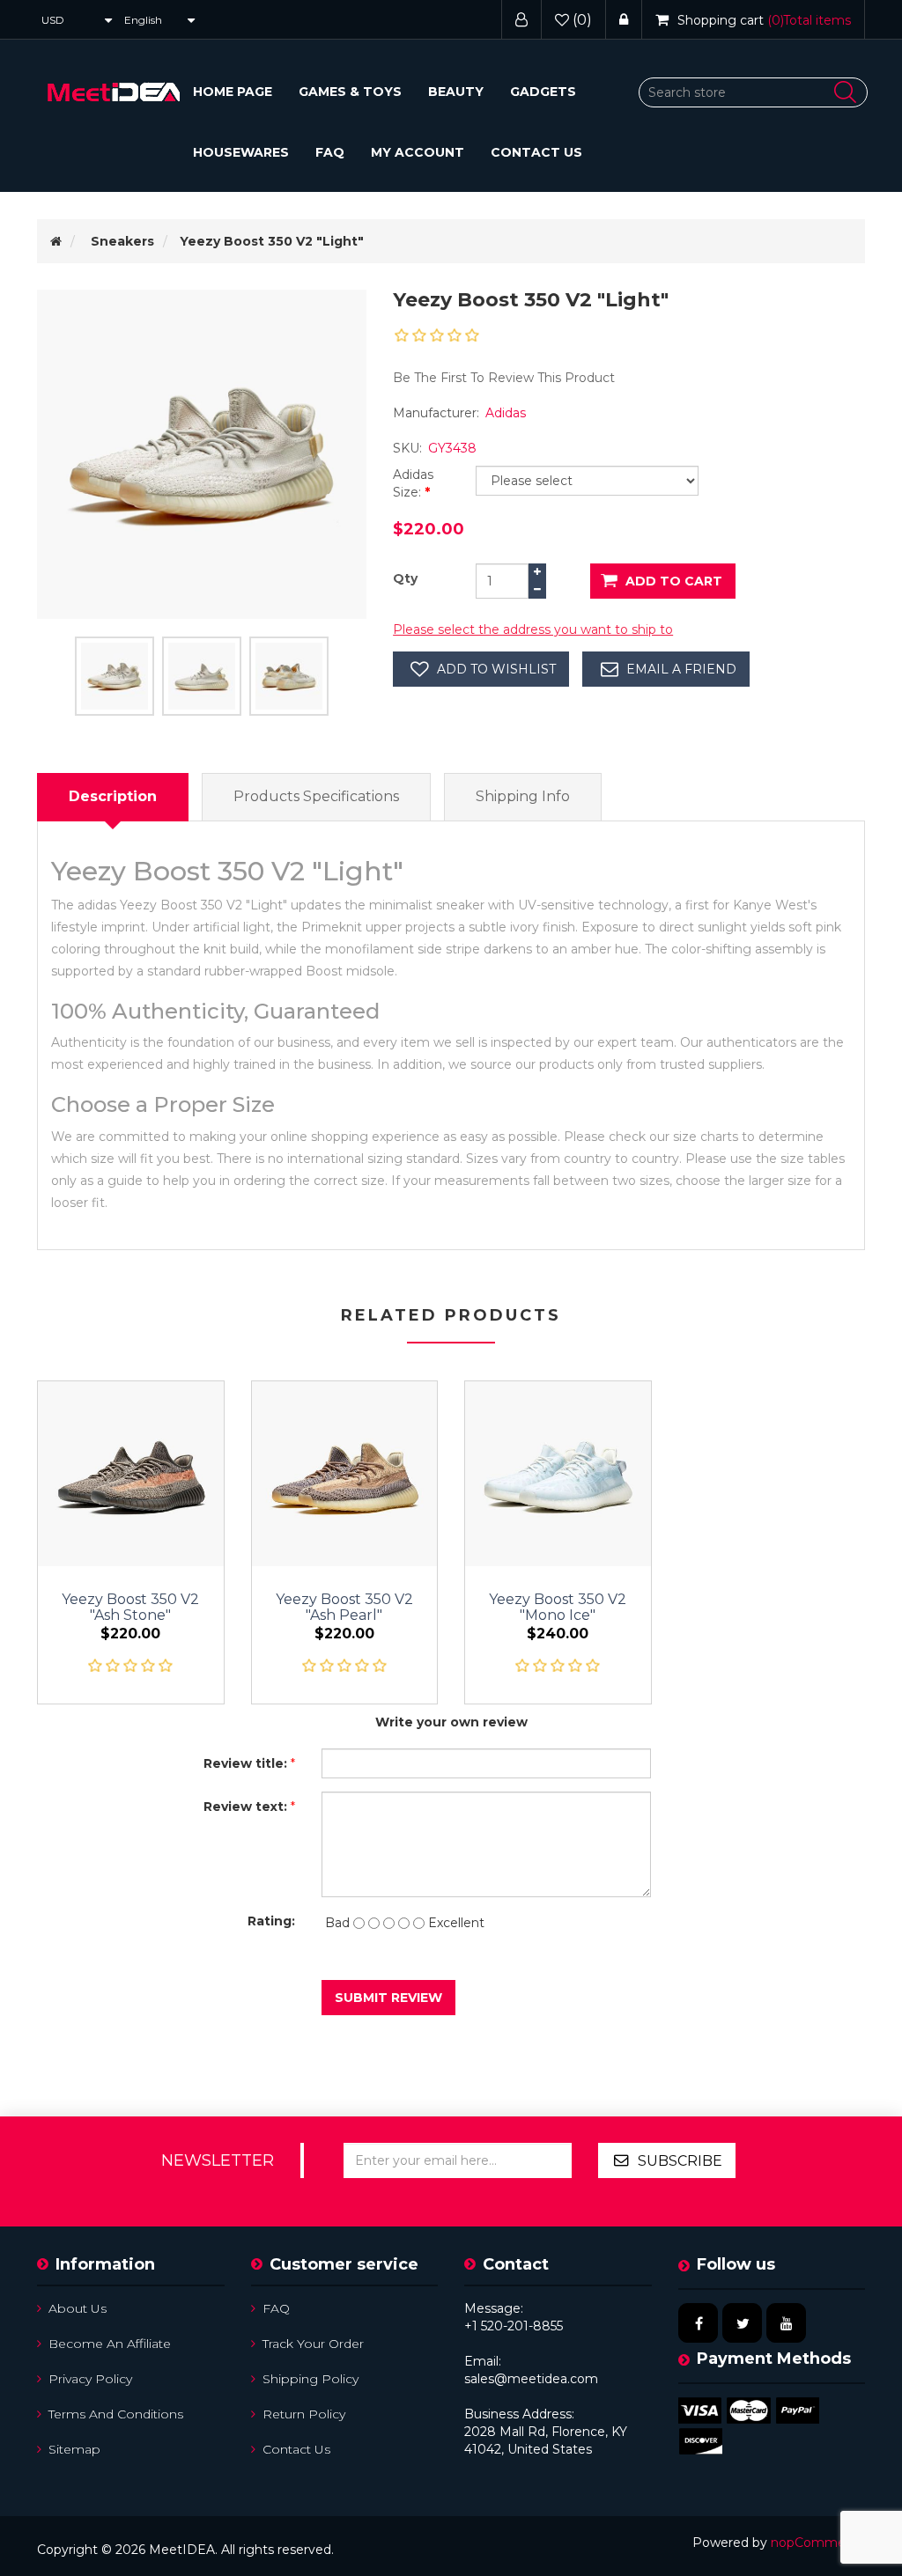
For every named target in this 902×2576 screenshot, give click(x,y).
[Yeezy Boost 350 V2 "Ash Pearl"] (345, 1474)
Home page (233, 92)
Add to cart (674, 581)
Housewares (241, 152)
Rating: (271, 1921)
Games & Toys (350, 92)
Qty (405, 578)
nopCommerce (818, 2543)
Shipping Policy (311, 2379)
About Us (78, 2308)
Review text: (245, 1807)
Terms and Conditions (116, 2414)
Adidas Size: (413, 483)
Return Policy (304, 2414)
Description (113, 796)
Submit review (388, 1998)
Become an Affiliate (110, 2344)
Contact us (536, 152)
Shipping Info (523, 796)
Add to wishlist (496, 669)
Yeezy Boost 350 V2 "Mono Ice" (558, 1608)
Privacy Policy (90, 2379)
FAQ (330, 152)
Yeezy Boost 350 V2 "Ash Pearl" (344, 1608)
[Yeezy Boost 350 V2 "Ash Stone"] (131, 1474)
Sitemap (74, 2449)
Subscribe (680, 2161)
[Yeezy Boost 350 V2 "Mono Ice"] (558, 1474)
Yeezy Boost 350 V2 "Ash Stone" (130, 1608)
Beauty (456, 92)
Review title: (245, 1763)
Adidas (506, 413)
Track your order (313, 2344)
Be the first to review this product (504, 378)
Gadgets (543, 92)
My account (418, 152)
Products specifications (316, 796)
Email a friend (681, 669)
